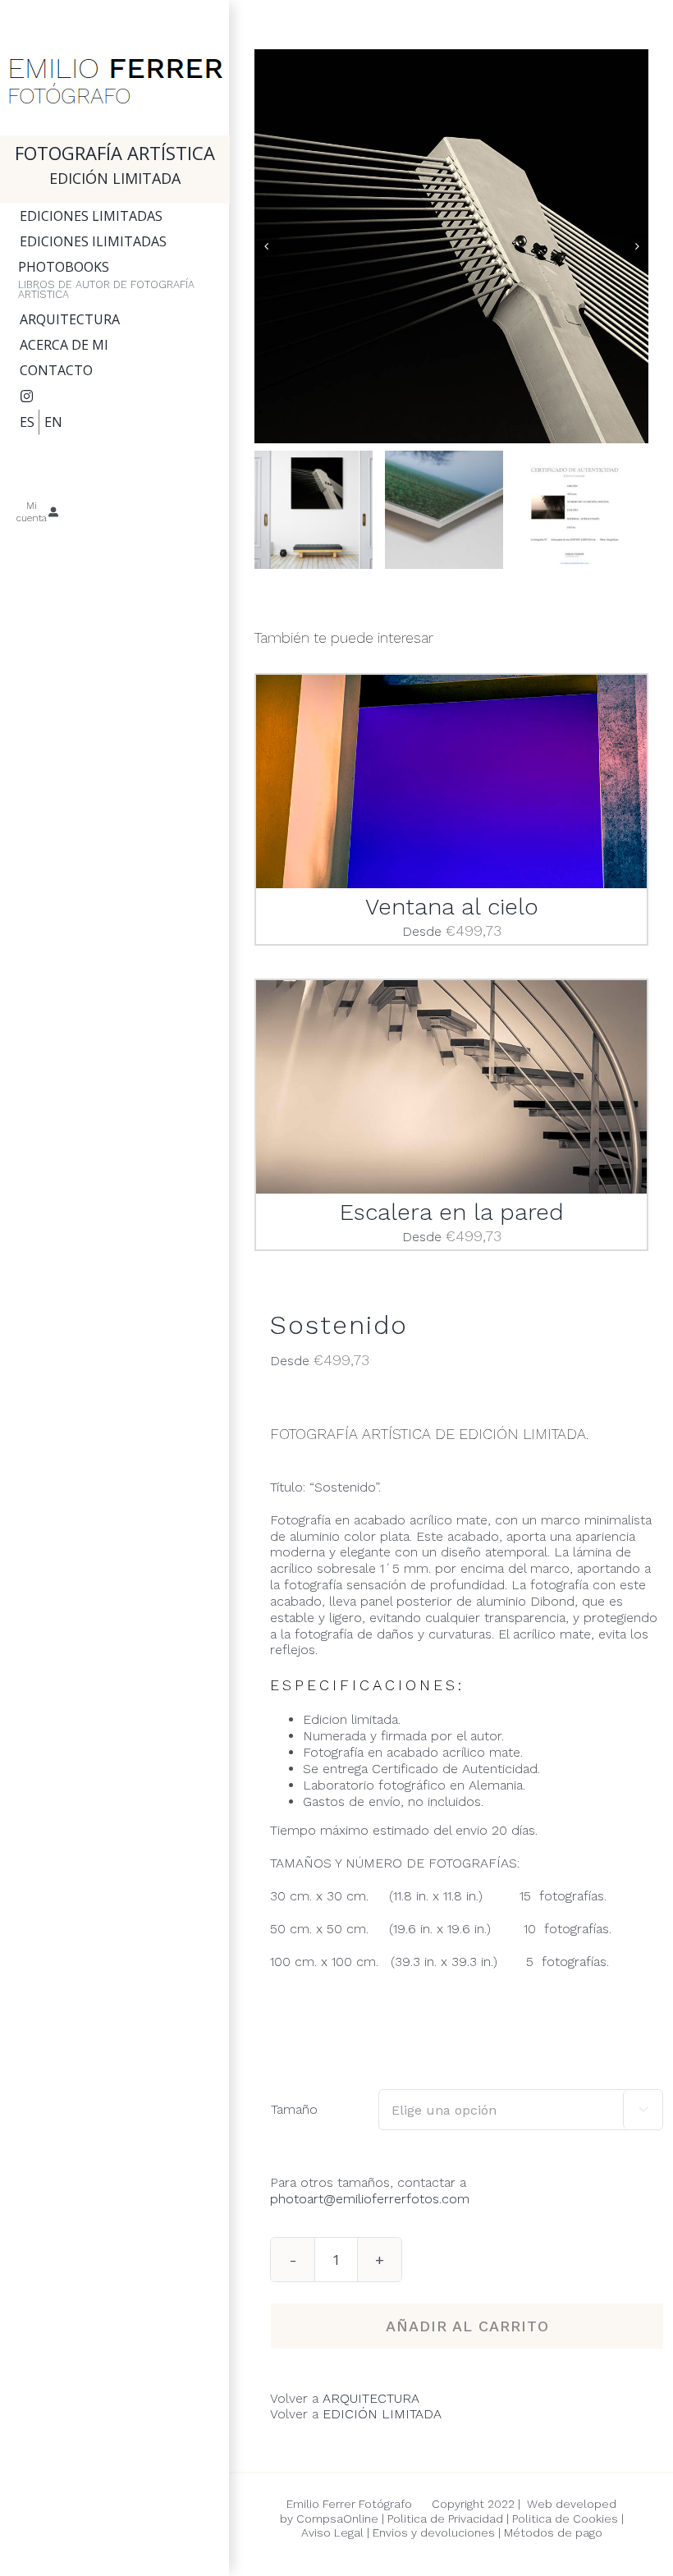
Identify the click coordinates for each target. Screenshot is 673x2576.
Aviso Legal (332, 2532)
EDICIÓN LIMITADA (382, 2414)
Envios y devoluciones (432, 2532)
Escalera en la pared (452, 1212)
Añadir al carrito (467, 2326)
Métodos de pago (553, 2532)
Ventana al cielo (452, 907)
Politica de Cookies (565, 2519)
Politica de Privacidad (445, 2519)
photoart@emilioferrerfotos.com (370, 2199)
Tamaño (294, 2109)
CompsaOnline (337, 2519)
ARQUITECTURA (371, 2398)
